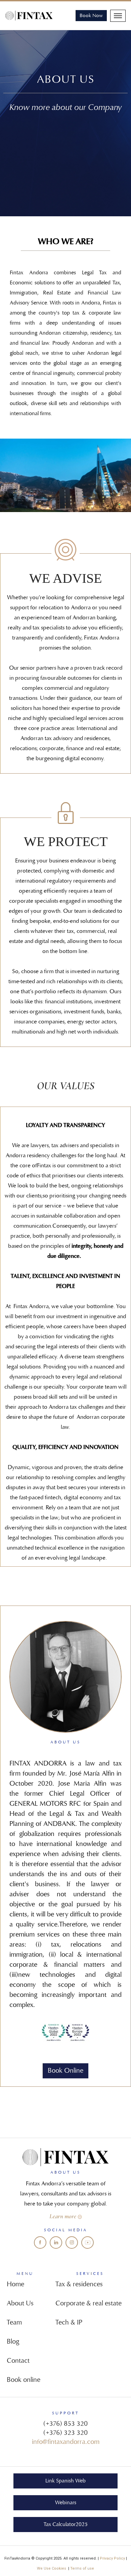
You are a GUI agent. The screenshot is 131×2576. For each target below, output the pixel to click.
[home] (31, 16)
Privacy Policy (112, 2558)
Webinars (66, 2503)
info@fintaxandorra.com (66, 2442)
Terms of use (82, 2568)
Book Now (91, 16)
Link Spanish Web (65, 2481)
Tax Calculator (66, 2524)
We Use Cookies (53, 2568)
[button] (118, 16)
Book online (65, 2071)
